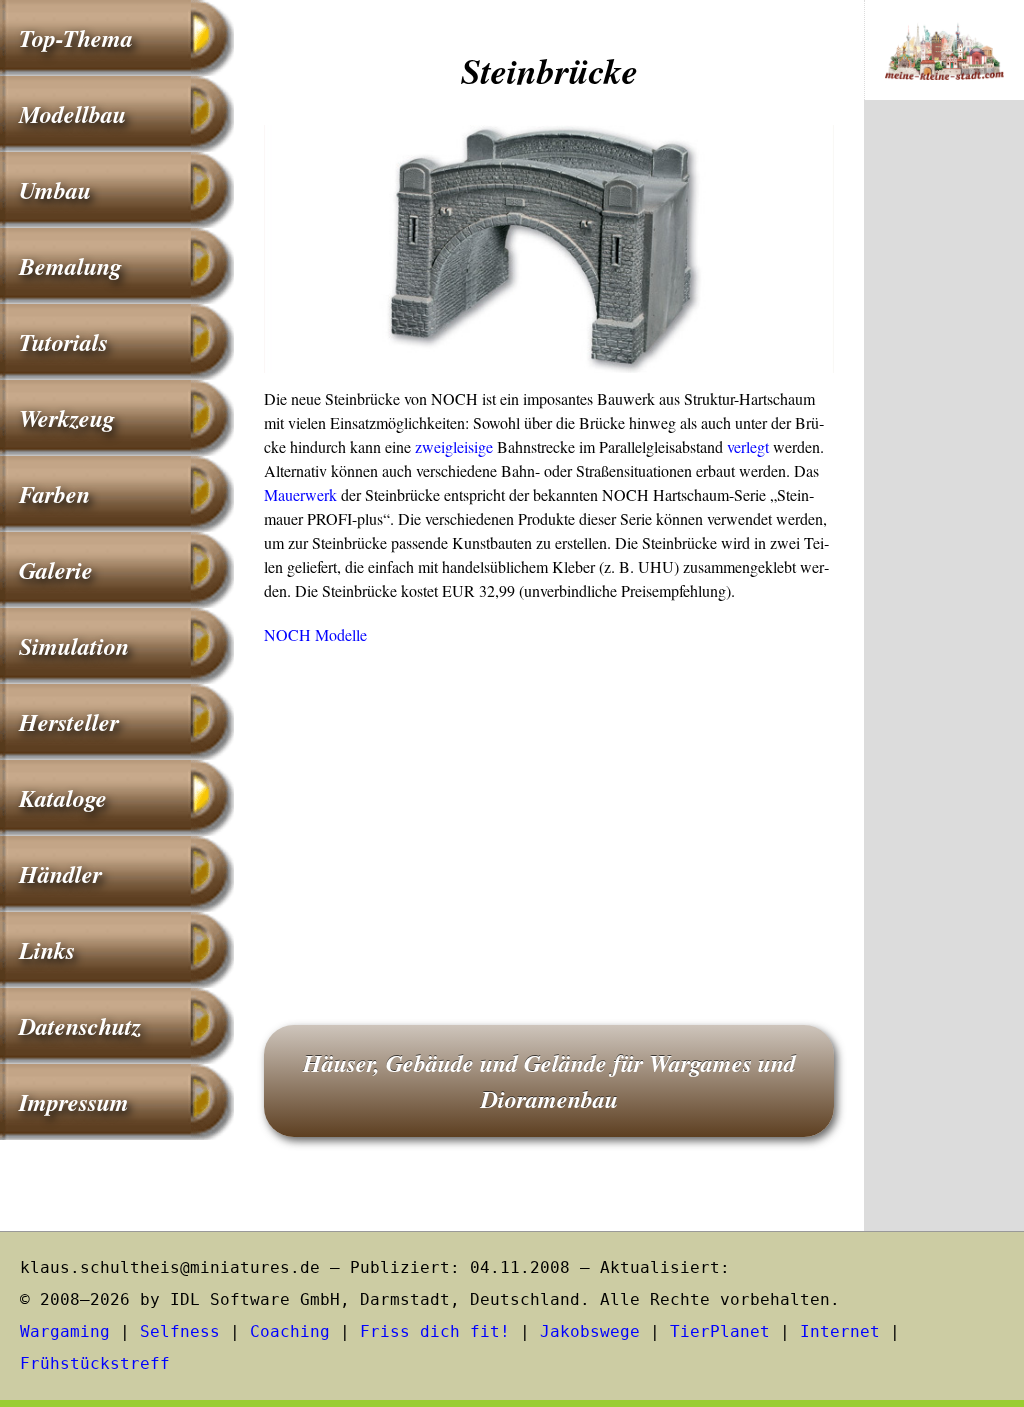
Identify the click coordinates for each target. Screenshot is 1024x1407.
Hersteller (69, 722)
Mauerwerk (300, 494)
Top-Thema (76, 38)
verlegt (748, 446)
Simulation (74, 646)
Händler (60, 874)
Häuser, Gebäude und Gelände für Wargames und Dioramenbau (549, 1081)
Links (47, 950)
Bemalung (70, 266)
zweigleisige (454, 446)
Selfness (180, 1331)
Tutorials (63, 342)
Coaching (290, 1331)
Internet (840, 1331)
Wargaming (65, 1331)
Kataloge (63, 798)
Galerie (56, 570)
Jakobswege (590, 1331)
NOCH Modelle (315, 634)
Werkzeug (67, 418)
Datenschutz (80, 1026)
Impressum (74, 1102)
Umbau (55, 190)
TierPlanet (720, 1331)
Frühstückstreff (95, 1363)
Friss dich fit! (435, 1331)
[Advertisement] (549, 807)
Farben (54, 494)
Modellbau (72, 114)
